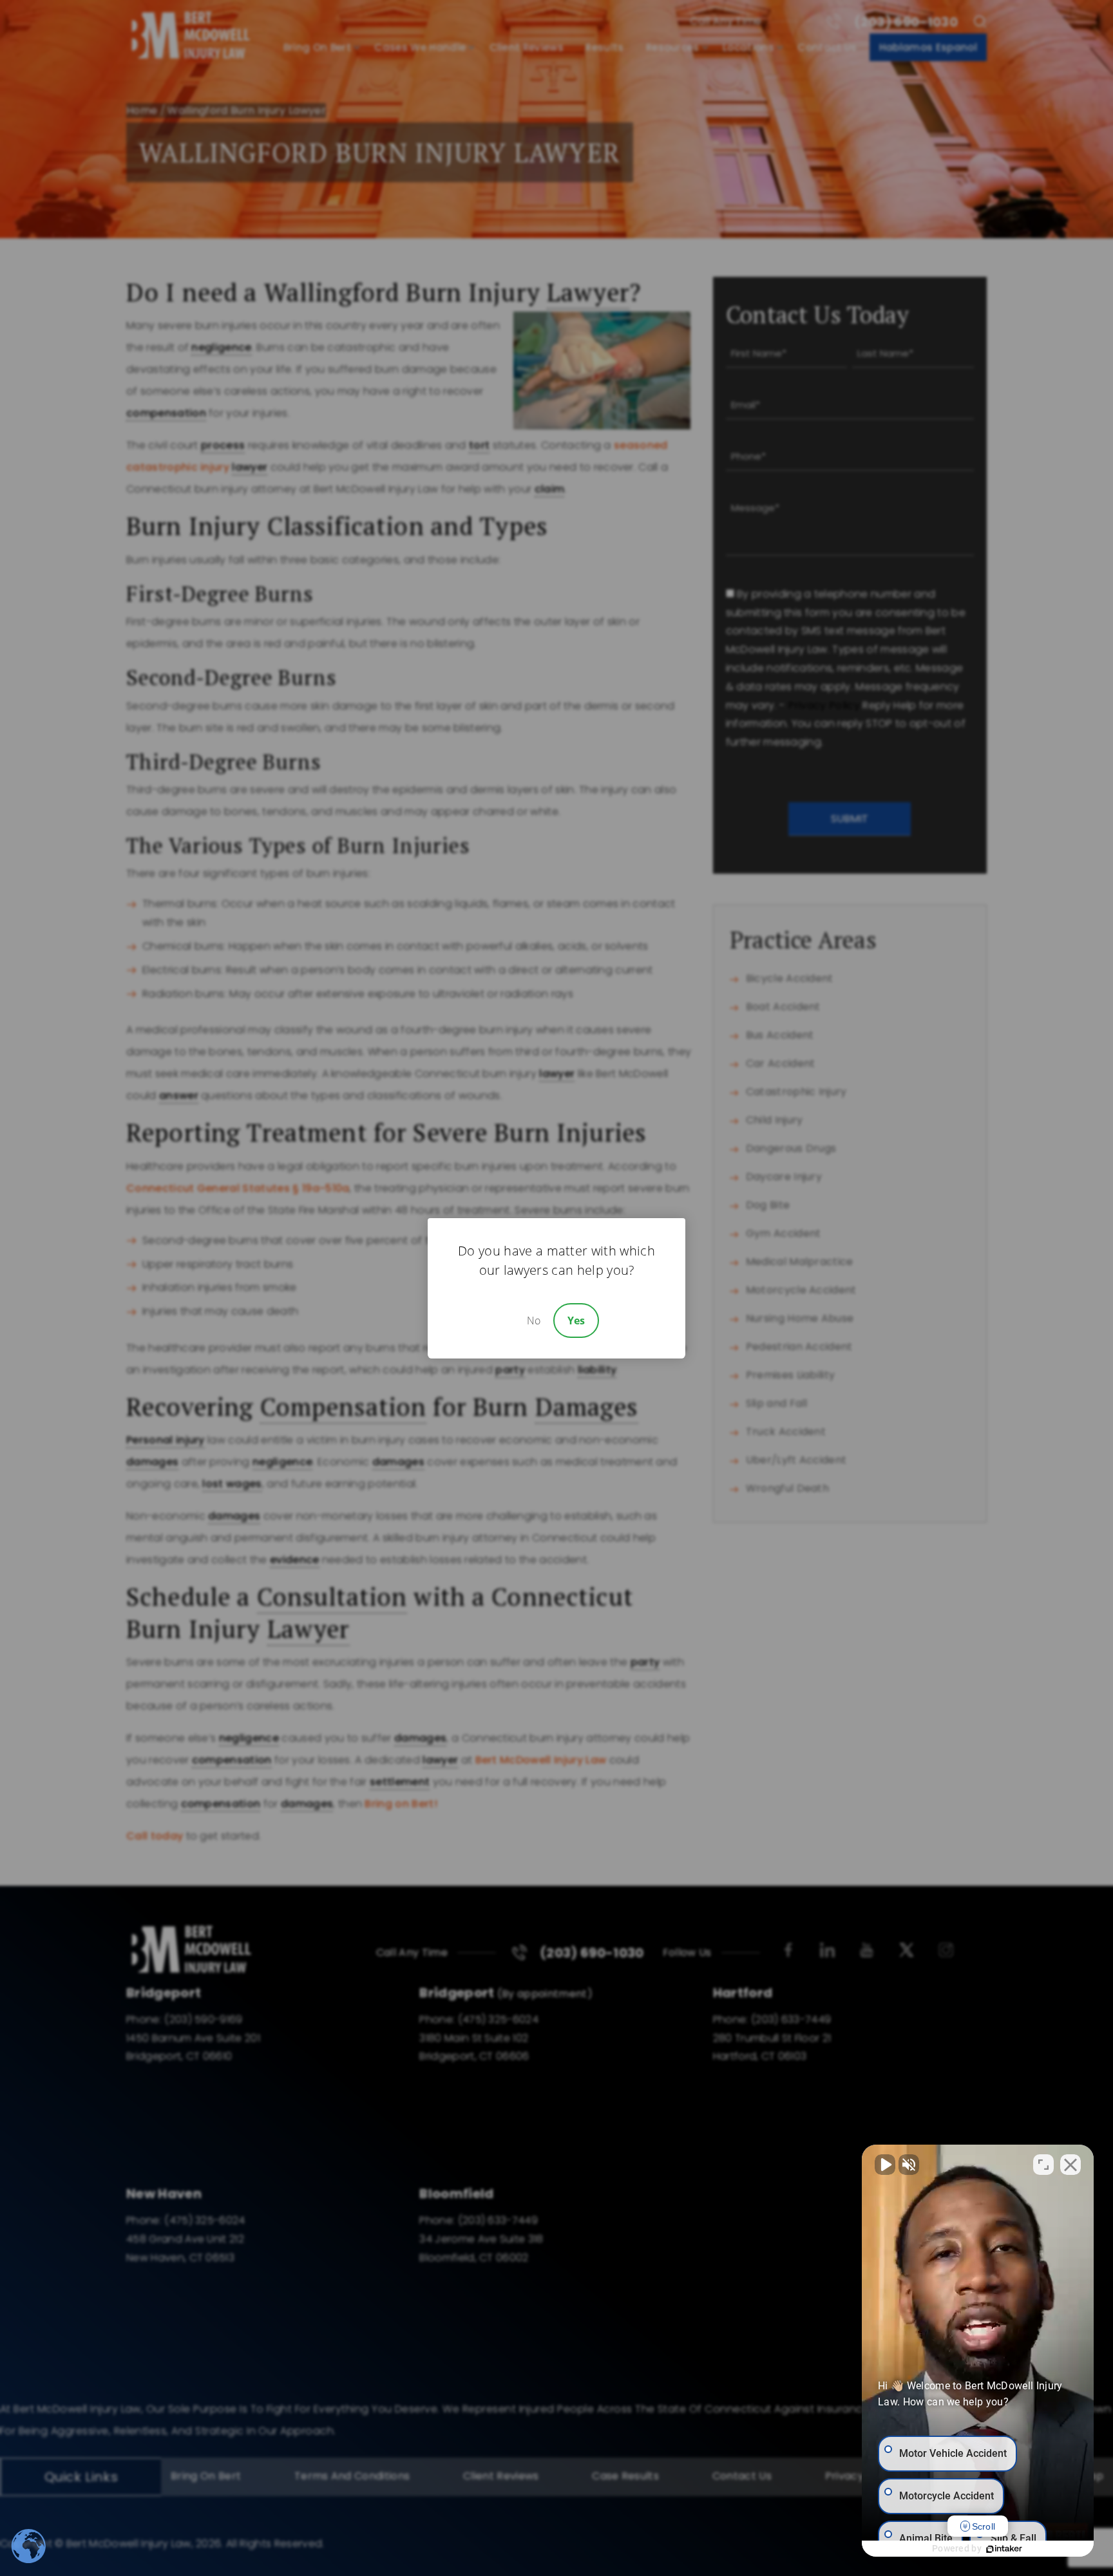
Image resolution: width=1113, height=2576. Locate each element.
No (534, 1321)
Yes (576, 1321)
